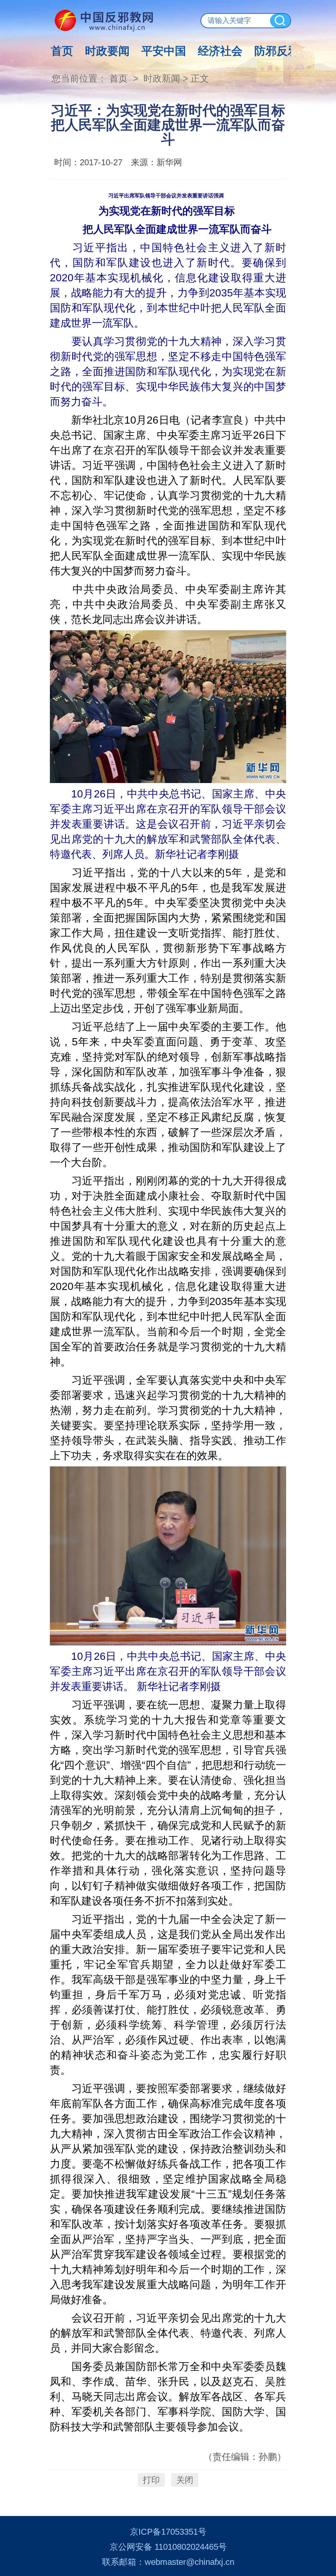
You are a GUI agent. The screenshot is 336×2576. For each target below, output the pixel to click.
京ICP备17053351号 (168, 2532)
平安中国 (164, 51)
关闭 (185, 2480)
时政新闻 (162, 79)
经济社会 (220, 51)
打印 (151, 2480)
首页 (62, 51)
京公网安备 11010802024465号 (168, 2547)
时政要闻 (107, 51)
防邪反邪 (277, 51)
